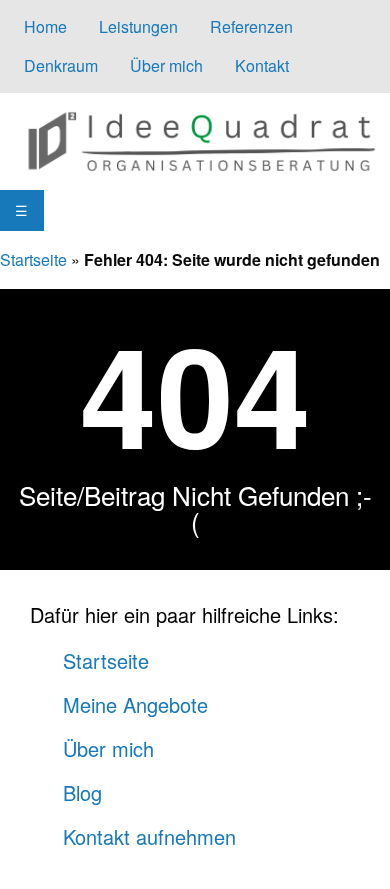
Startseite (33, 259)
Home (45, 26)
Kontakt (262, 65)
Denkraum (61, 65)
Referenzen (251, 26)
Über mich (166, 65)
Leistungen (138, 26)
